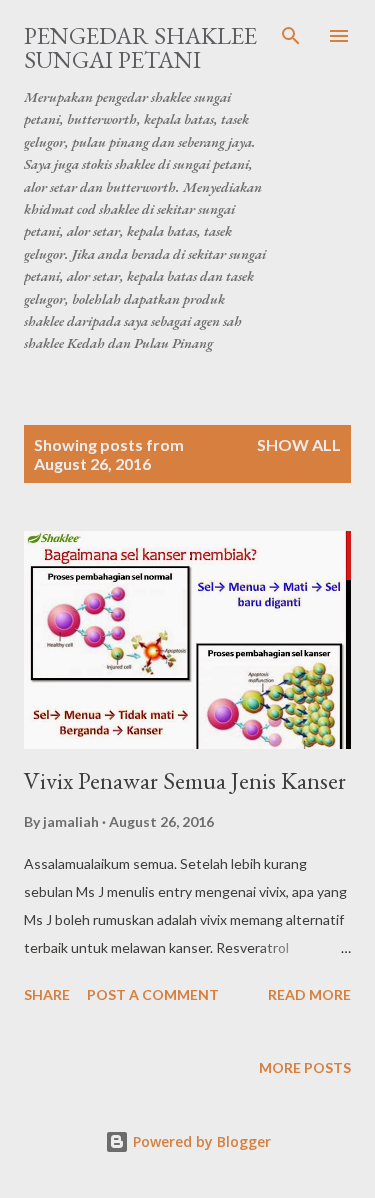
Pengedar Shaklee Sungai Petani (140, 47)
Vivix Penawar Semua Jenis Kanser (185, 780)
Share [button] (47, 994)
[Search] (291, 36)
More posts (305, 1067)
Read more (309, 994)
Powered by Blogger (200, 1141)
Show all (299, 444)
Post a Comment (153, 994)
